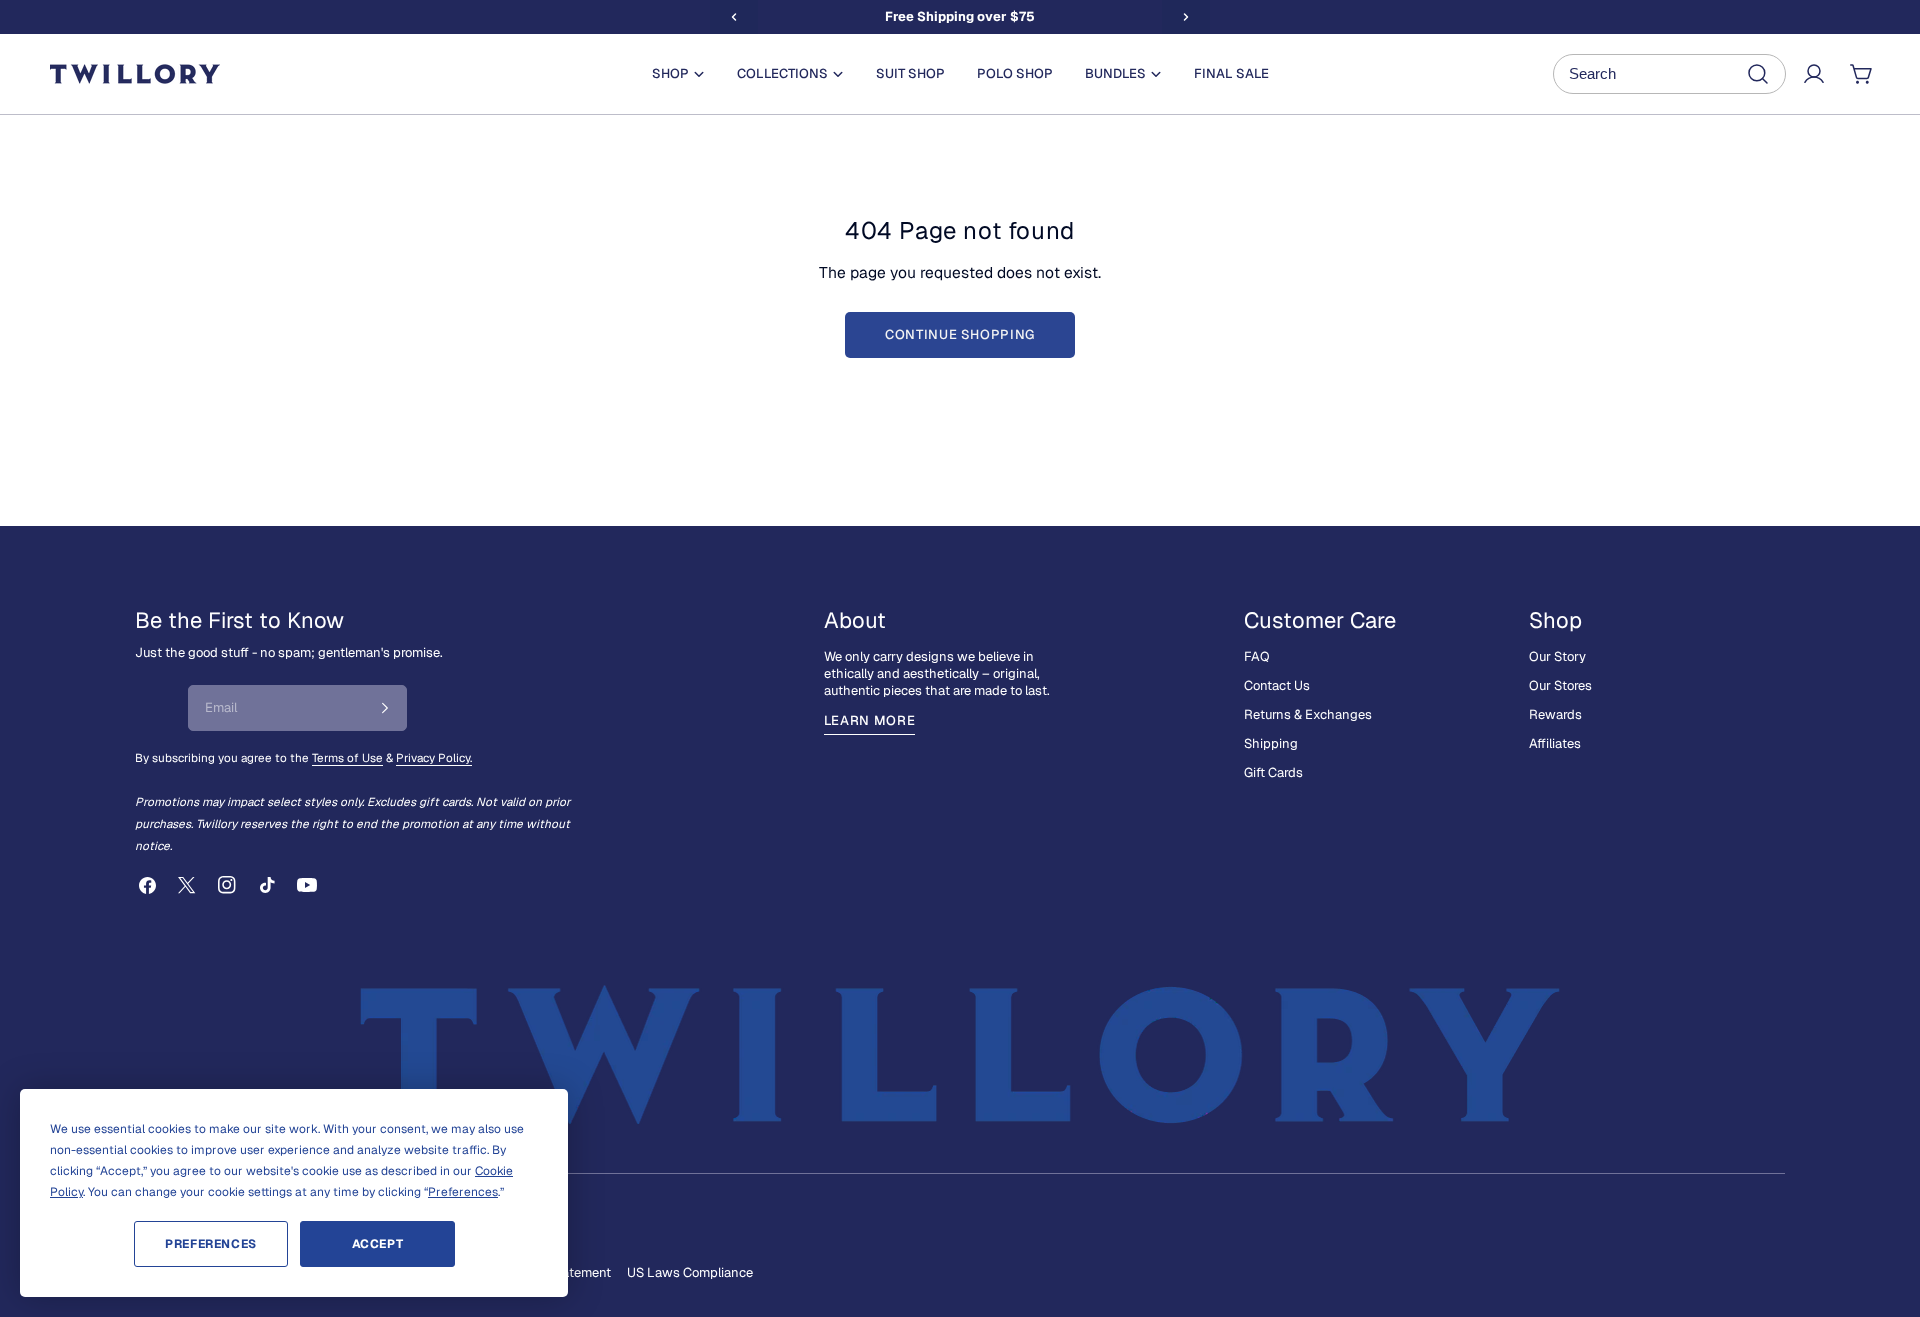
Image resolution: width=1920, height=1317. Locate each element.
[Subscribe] (385, 708)
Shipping (1271, 743)
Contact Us (1277, 685)
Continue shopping (960, 334)
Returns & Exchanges (1308, 714)
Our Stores (1560, 685)
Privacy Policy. (434, 757)
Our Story (1557, 656)
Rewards (1555, 714)
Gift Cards (1273, 772)
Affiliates (1555, 743)
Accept (378, 1244)
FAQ (1257, 656)
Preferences (211, 1244)
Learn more (870, 720)
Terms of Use (347, 757)
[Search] (1669, 74)
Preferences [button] (463, 1192)
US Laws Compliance (690, 1272)
